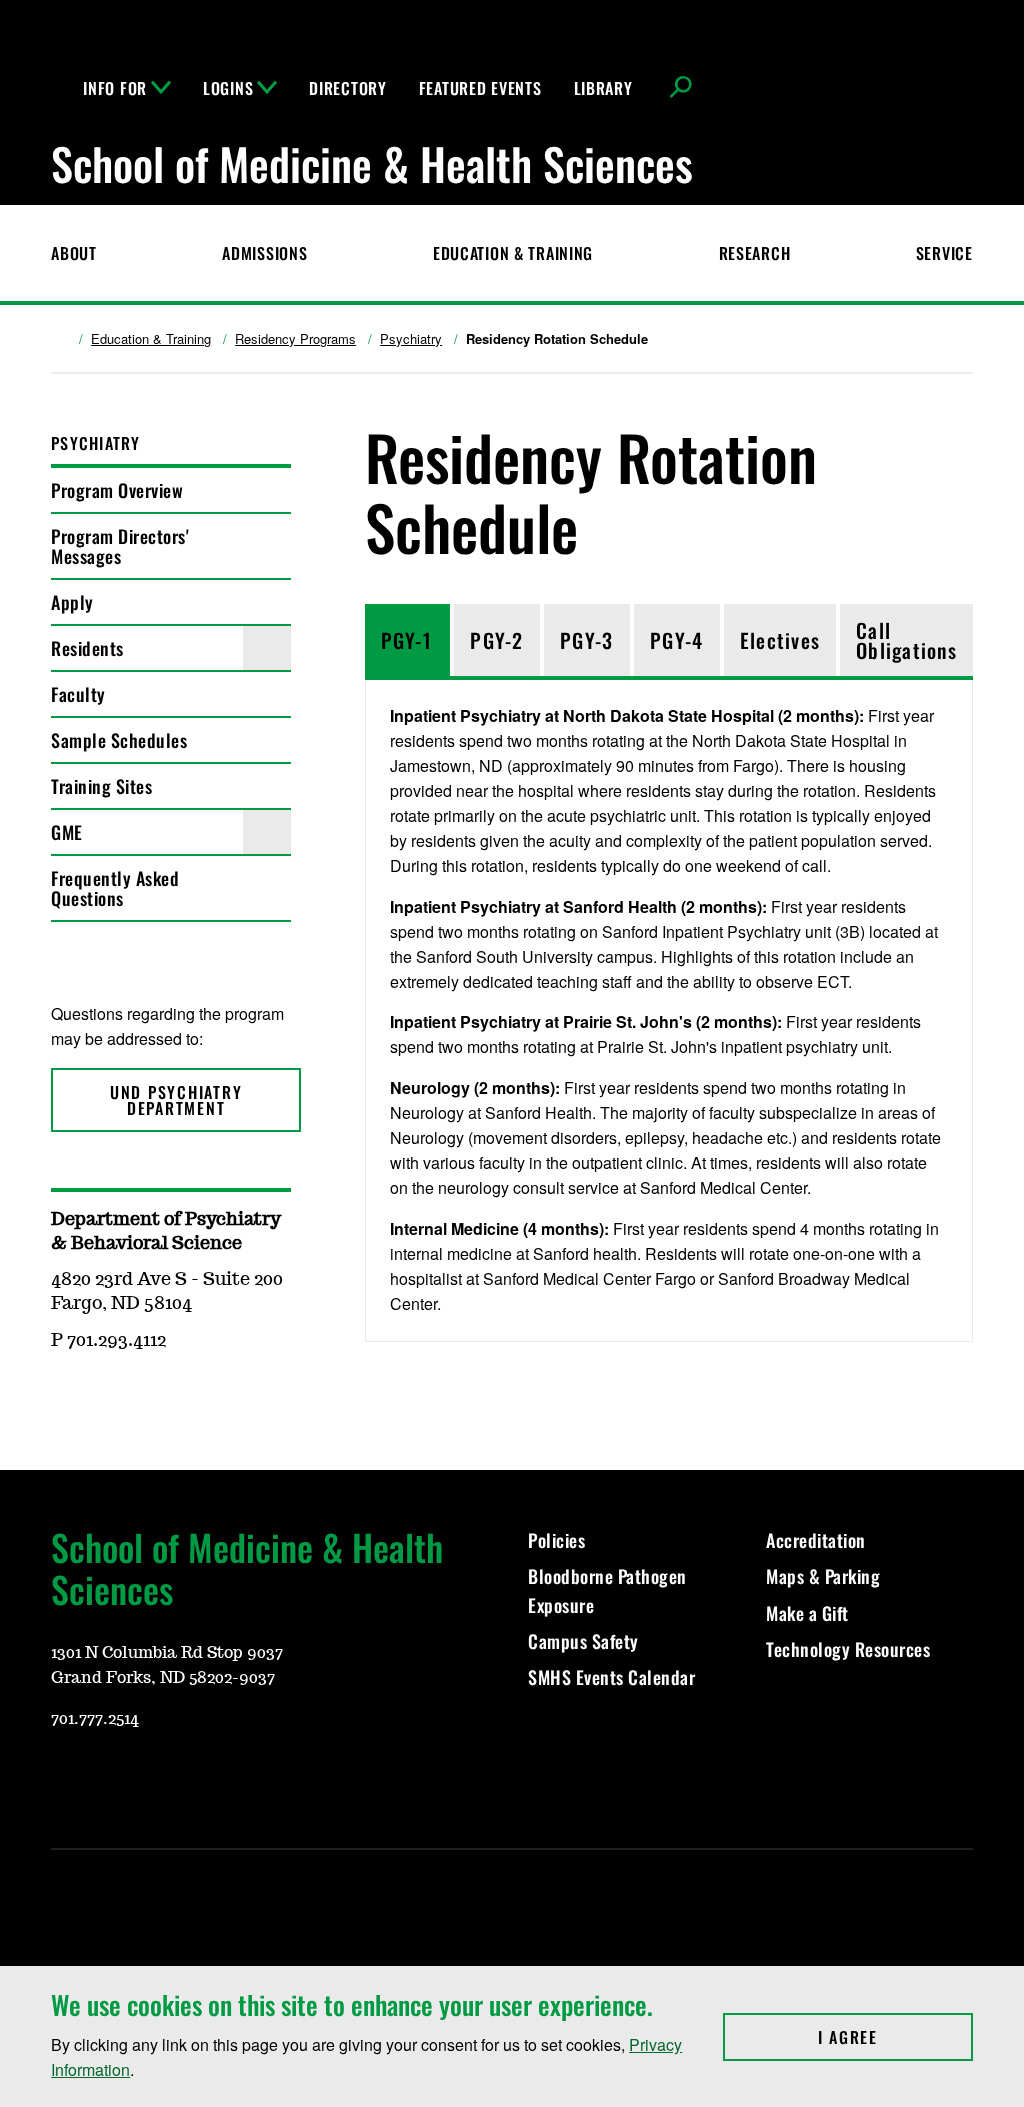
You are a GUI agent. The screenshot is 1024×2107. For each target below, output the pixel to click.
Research (755, 253)
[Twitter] (209, 1778)
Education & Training (513, 253)
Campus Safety (583, 1641)
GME (67, 832)
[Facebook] (161, 1778)
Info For (115, 88)
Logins (228, 88)
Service (944, 253)
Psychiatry (411, 339)
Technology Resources (848, 1649)
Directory (347, 88)
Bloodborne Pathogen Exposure (607, 1590)
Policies (556, 1540)
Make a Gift (807, 1613)
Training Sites (101, 786)
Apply (72, 602)
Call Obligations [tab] (906, 640)
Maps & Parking (823, 1576)
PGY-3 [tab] (586, 640)
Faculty (78, 694)
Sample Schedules (119, 740)
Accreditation (816, 1540)
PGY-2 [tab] (496, 640)
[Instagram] (113, 1778)
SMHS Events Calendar (611, 1677)
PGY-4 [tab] (676, 640)
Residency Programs (295, 339)
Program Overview (117, 490)
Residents (87, 648)
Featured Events (480, 88)
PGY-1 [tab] (406, 640)
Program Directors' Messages (120, 546)
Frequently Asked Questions (115, 888)
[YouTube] (65, 1778)
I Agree (895, 2037)
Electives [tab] (780, 640)
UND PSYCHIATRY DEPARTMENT (176, 1100)
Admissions (264, 253)
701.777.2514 (95, 1719)
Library (603, 88)
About (74, 253)
